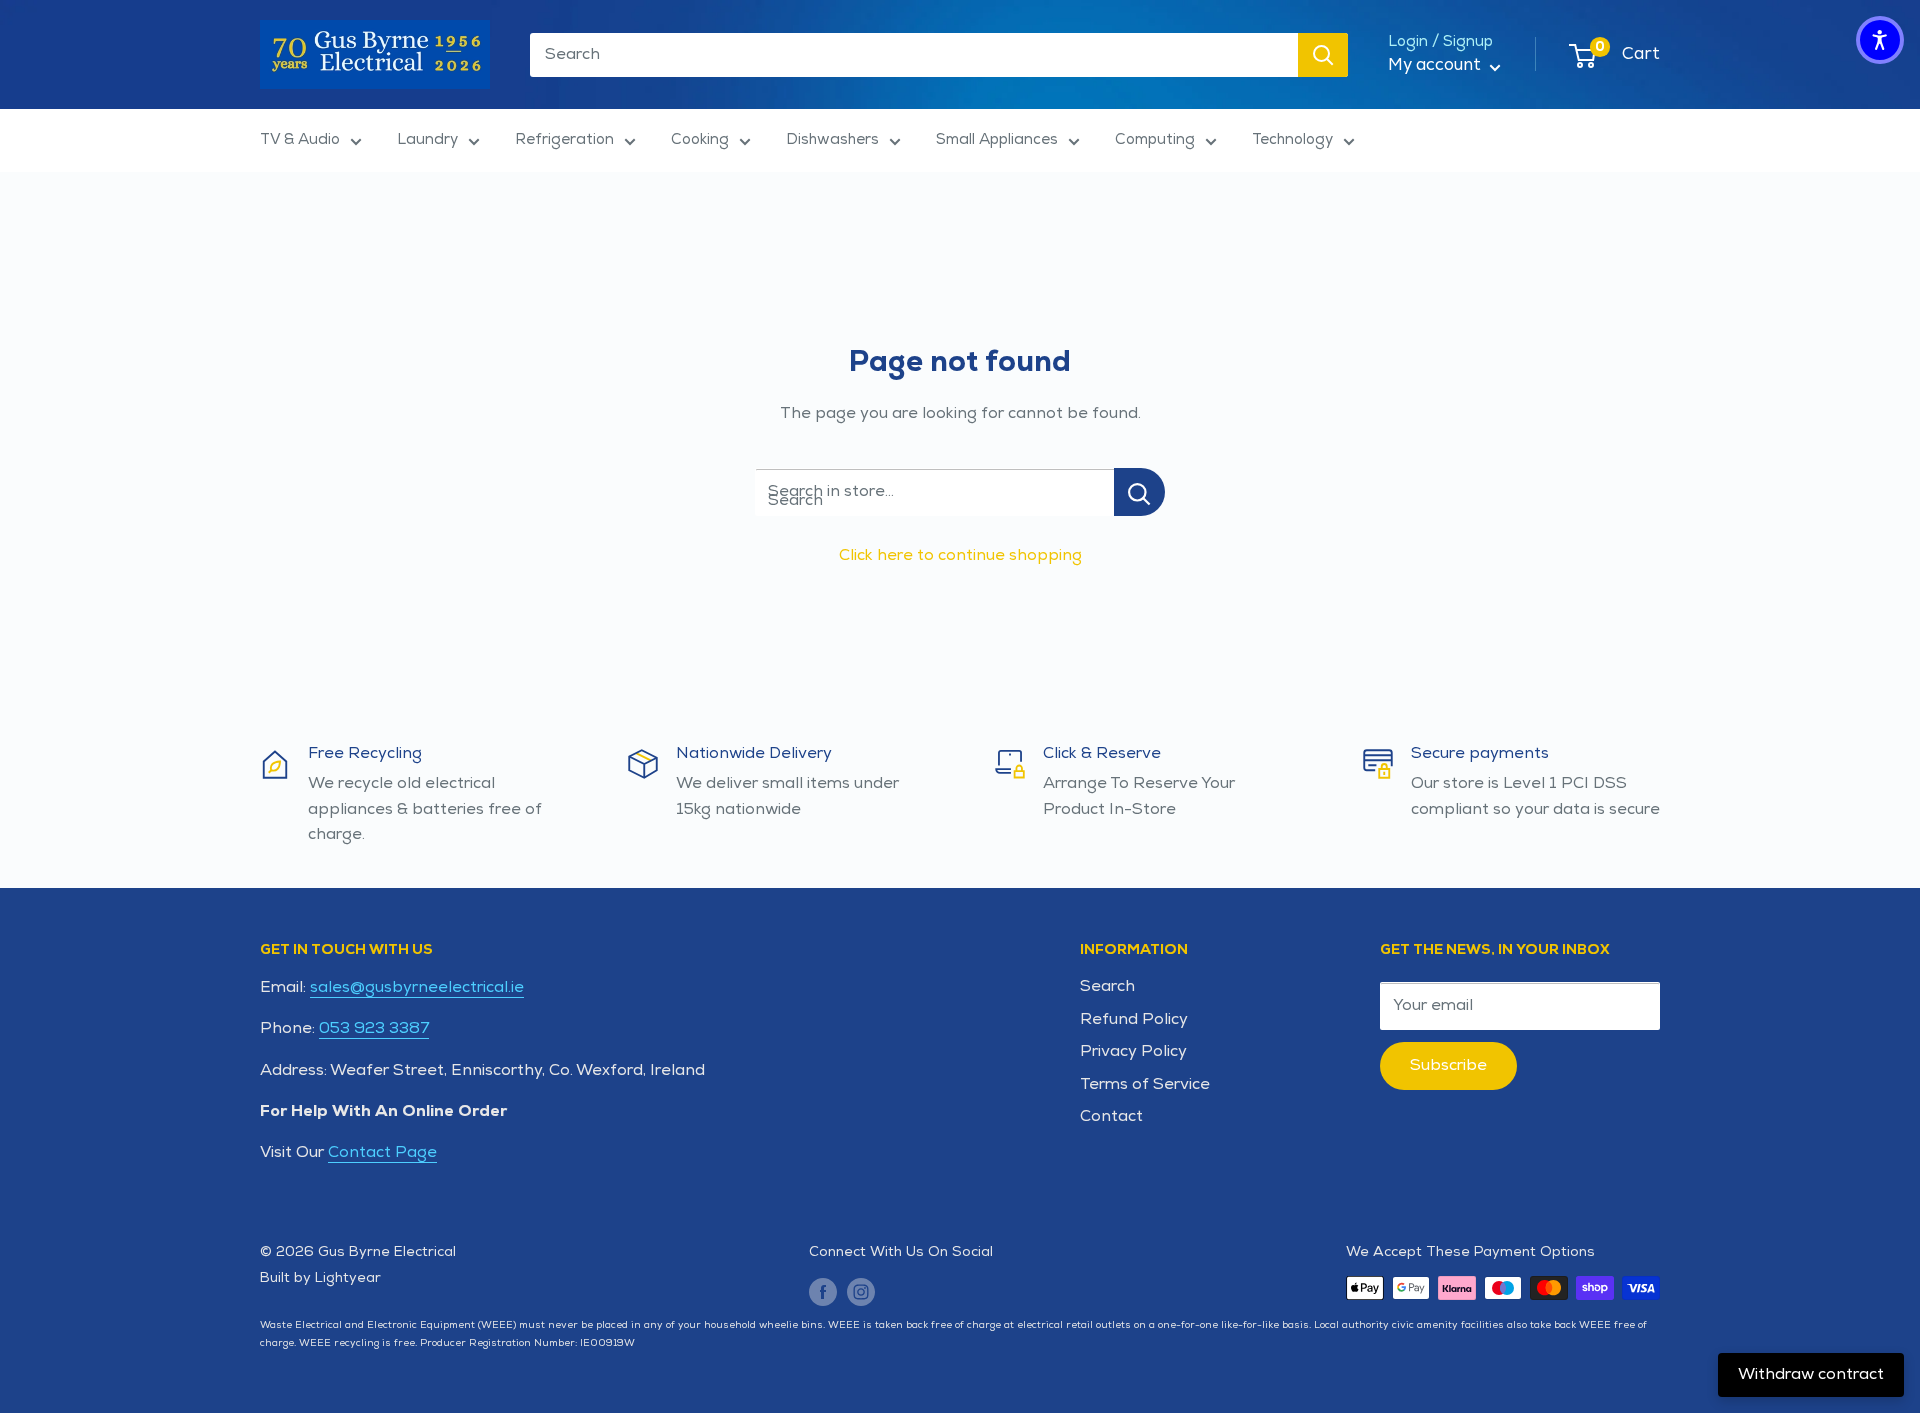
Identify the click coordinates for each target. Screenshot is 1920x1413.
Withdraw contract (1811, 1374)
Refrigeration (564, 139)
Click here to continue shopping (960, 555)
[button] (1880, 40)
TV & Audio (300, 139)
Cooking (700, 139)
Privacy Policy (1133, 1051)
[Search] (1323, 55)
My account (1436, 65)
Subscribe (1448, 1065)
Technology (1292, 139)
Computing (1155, 139)
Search (1107, 986)
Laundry (427, 139)
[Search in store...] (1139, 492)
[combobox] (914, 55)
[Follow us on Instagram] (861, 1290)
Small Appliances (997, 139)
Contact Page (382, 1152)
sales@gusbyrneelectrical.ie (417, 987)
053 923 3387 (374, 1028)
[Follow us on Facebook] (823, 1290)
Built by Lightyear (320, 1277)
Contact (1111, 1116)
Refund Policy (1134, 1019)
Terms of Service (1145, 1084)
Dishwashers (832, 139)
